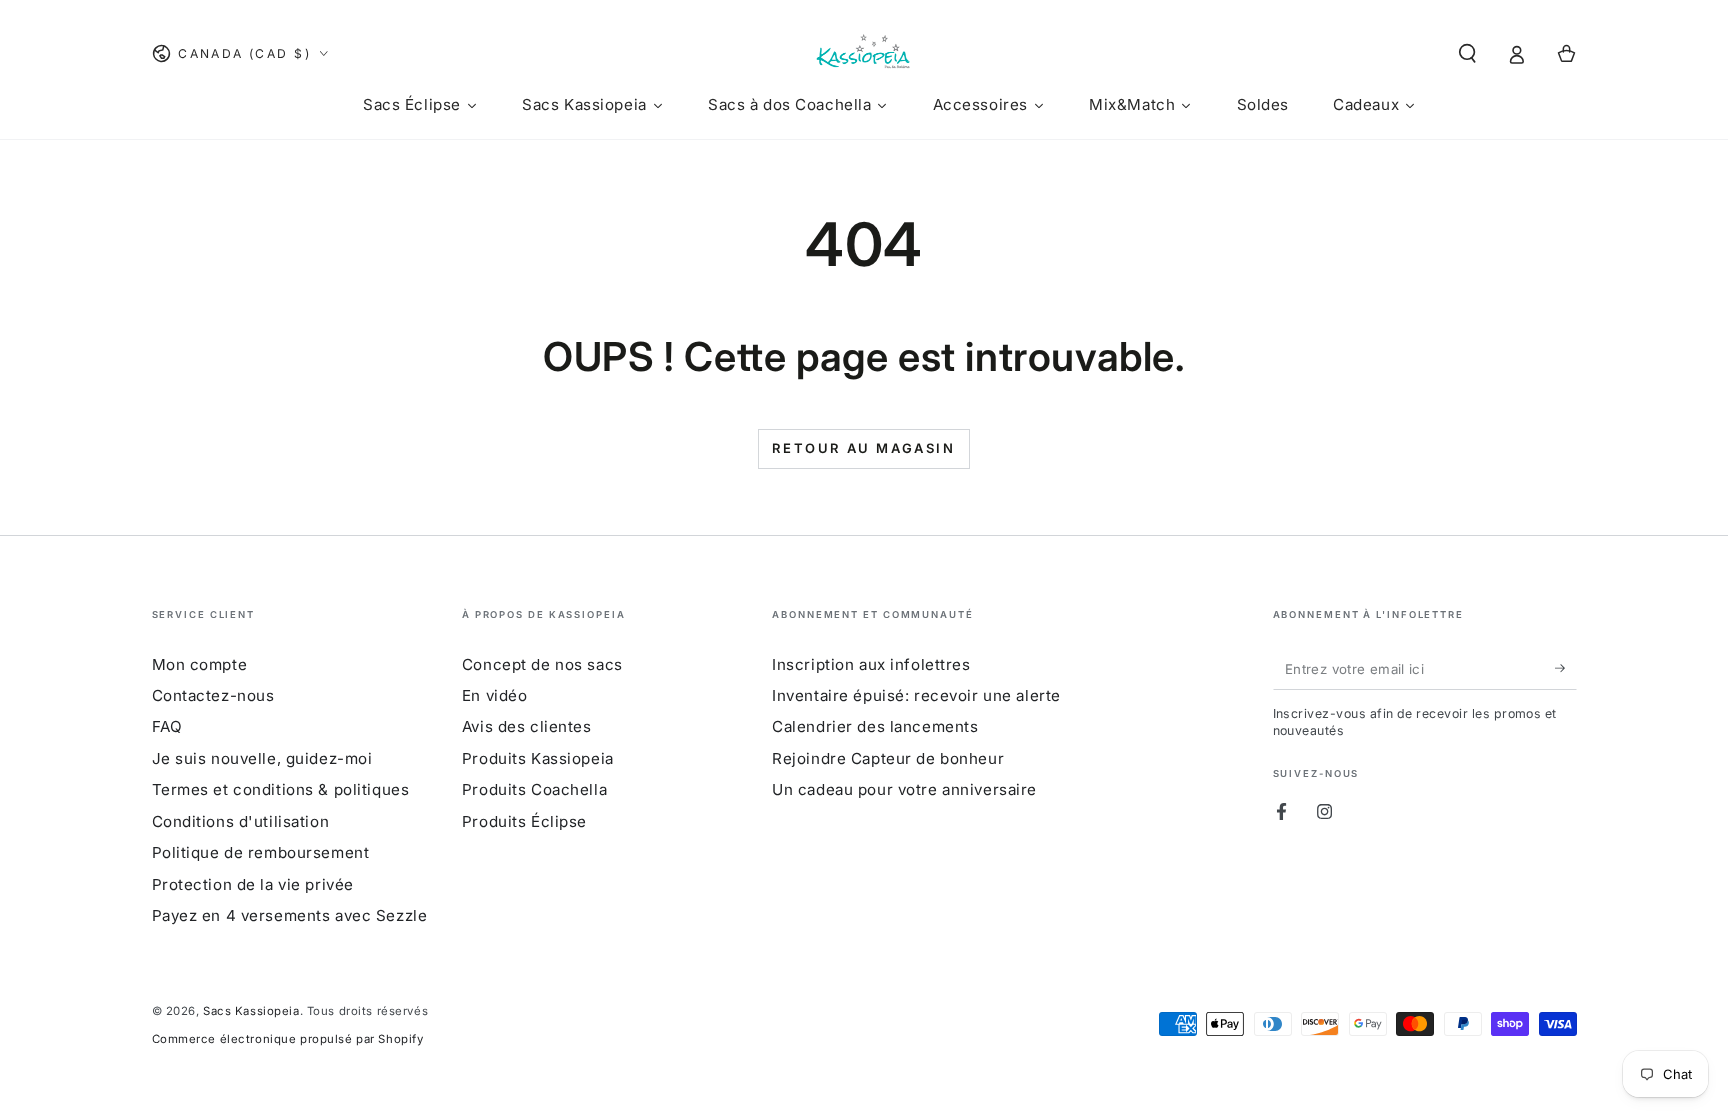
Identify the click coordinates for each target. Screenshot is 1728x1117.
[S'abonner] (1566, 669)
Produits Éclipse (524, 821)
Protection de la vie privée (253, 884)
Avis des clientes (527, 726)
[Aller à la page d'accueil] (864, 54)
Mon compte (200, 664)
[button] (1467, 54)
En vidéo (495, 695)
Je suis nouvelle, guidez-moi (262, 758)
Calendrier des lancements (875, 726)
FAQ (167, 726)
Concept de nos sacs (542, 664)
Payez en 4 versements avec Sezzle (290, 915)
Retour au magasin (863, 448)
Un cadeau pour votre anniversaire (904, 789)
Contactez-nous (213, 695)
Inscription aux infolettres (871, 664)
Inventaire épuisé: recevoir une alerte (916, 695)
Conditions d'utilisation (241, 821)
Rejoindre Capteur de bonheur (888, 758)
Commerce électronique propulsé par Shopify (288, 1039)
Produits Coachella (534, 789)
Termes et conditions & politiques (281, 789)
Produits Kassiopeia (538, 758)
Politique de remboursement (261, 852)
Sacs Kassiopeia (251, 1011)
